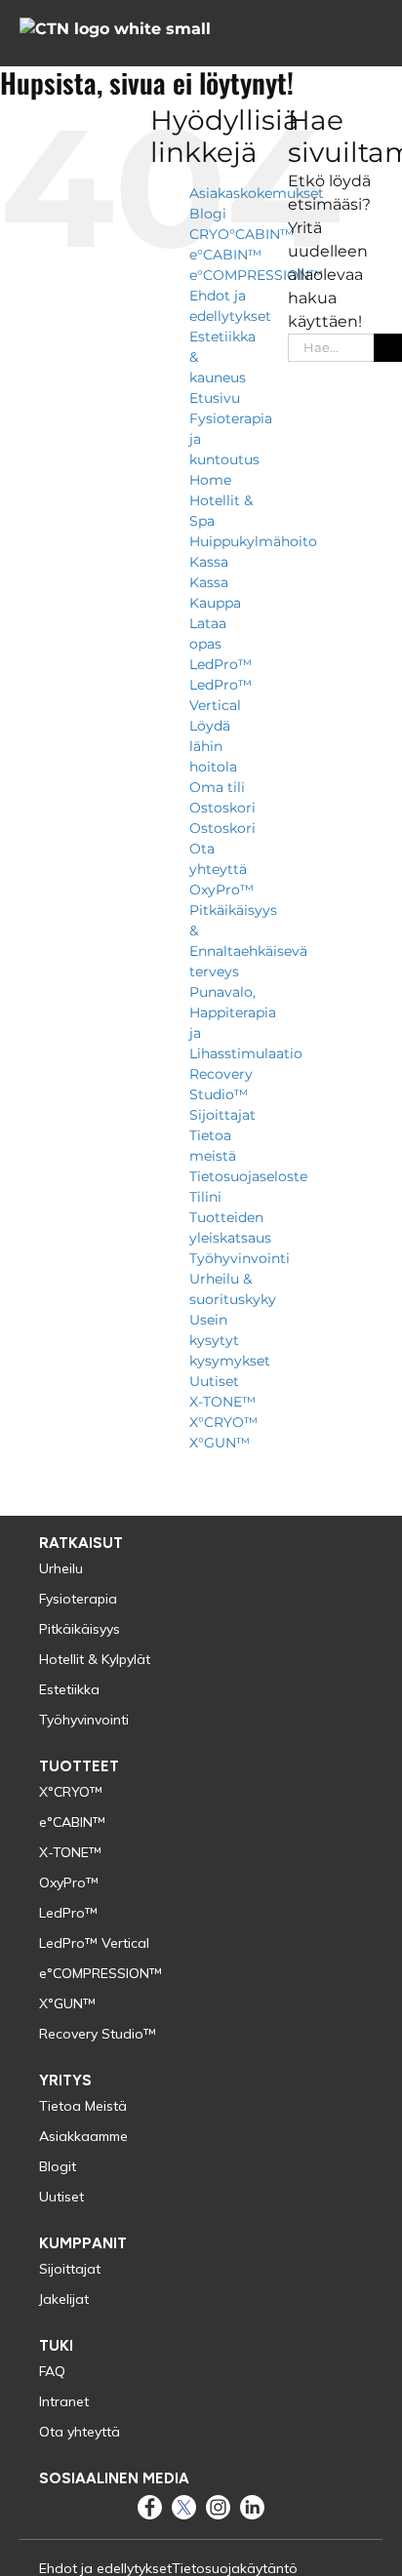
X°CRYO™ (223, 1422)
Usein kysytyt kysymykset (230, 1340)
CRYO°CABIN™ (241, 234)
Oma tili (217, 787)
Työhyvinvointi (240, 1258)
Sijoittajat (222, 1115)
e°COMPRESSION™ (256, 275)
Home (210, 480)
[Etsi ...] (331, 346)
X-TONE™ (222, 1402)
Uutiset (214, 1381)
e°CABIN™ (225, 255)
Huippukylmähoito (253, 541)
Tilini (205, 1197)
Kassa (209, 562)
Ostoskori (222, 808)
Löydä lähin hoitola (213, 746)
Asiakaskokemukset (257, 193)
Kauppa (215, 603)
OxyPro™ (221, 890)
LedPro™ (221, 664)
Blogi (208, 214)
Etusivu (215, 398)
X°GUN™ (220, 1443)
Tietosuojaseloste (248, 1176)
